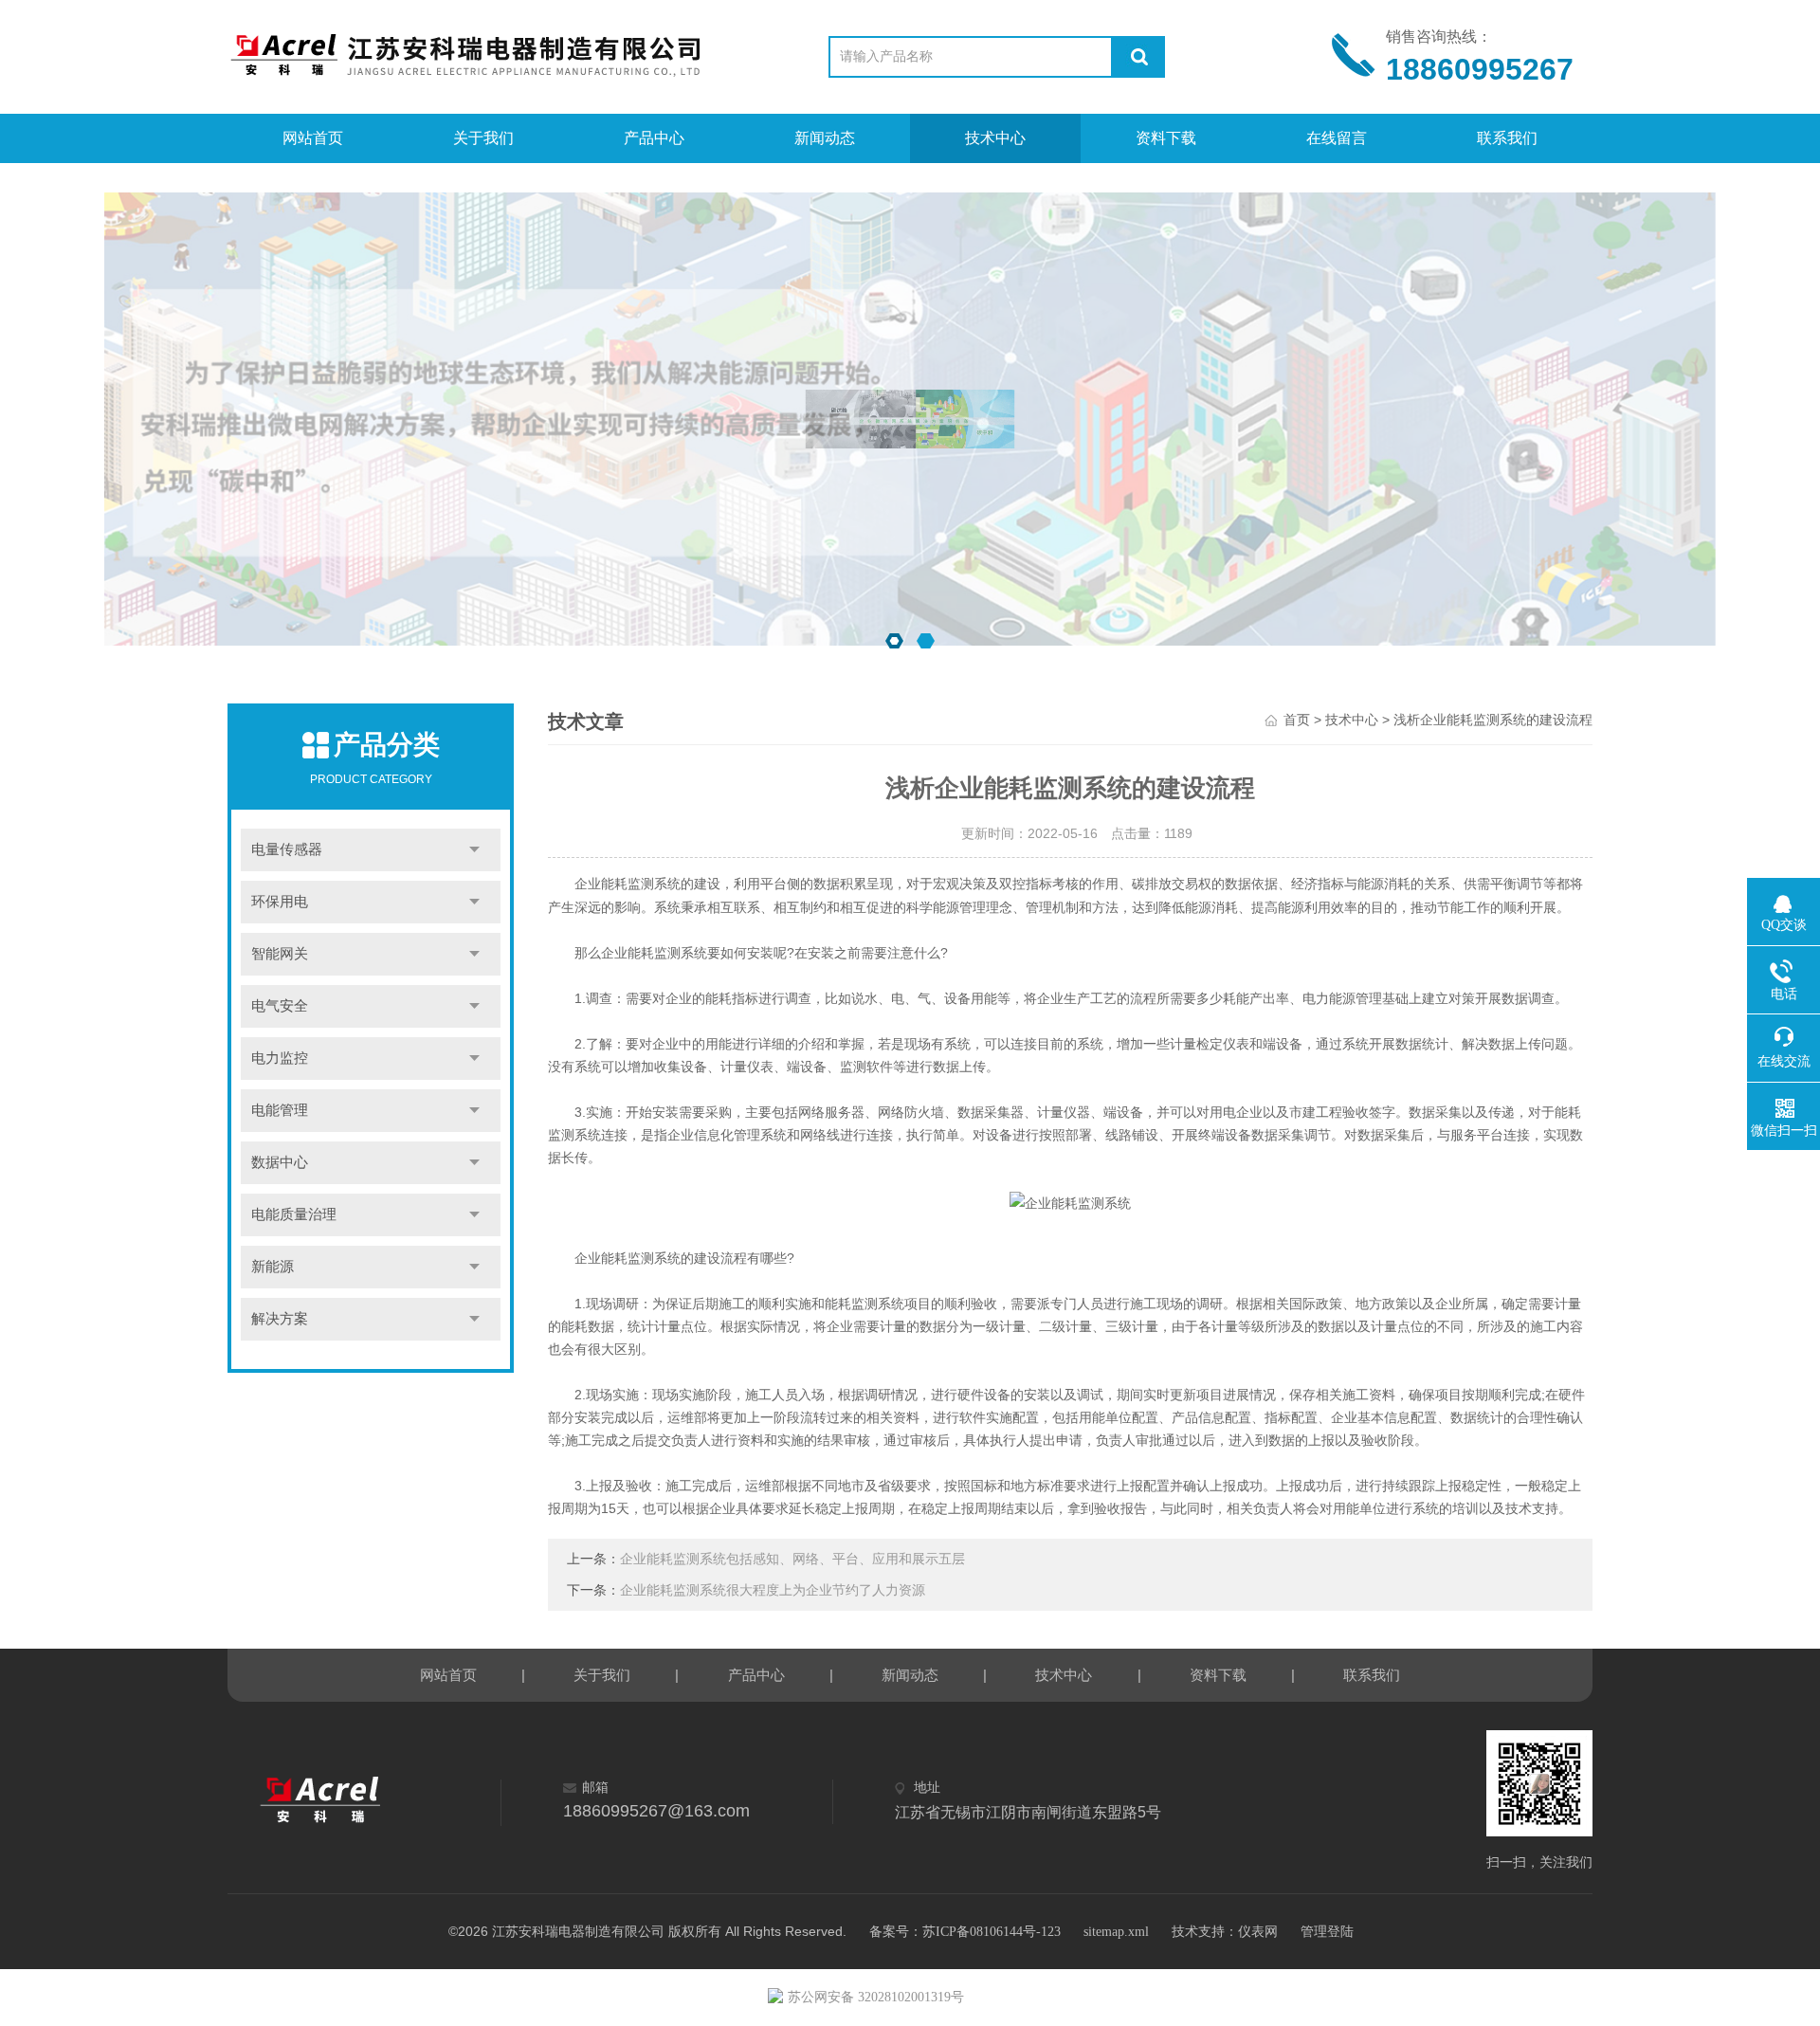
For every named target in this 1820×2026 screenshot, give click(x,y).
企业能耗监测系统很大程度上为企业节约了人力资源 (773, 1590)
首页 (1297, 720)
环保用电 (280, 902)
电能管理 (280, 1110)
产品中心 (654, 138)
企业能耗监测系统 (628, 884)
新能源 (273, 1267)
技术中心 (995, 138)
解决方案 (280, 1319)
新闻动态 (825, 138)
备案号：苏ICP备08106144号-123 (965, 1932)
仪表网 (1258, 1932)
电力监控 (280, 1058)
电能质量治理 (294, 1214)
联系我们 (1507, 138)
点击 (474, 850)
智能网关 (280, 954)
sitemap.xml (1116, 1932)
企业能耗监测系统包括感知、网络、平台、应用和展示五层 (792, 1559)
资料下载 (1166, 138)
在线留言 (1337, 138)
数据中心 (280, 1162)
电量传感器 (287, 849)
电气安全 (280, 1006)
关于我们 (483, 138)
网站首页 (313, 138)
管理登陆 (1327, 1932)
